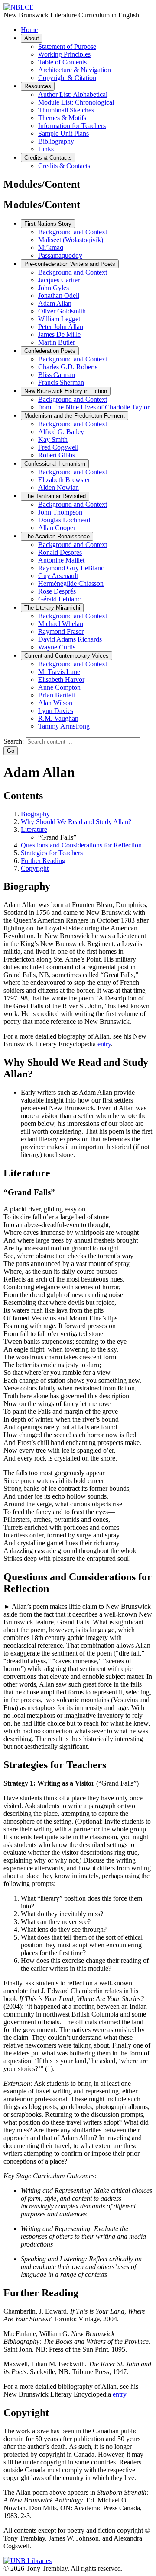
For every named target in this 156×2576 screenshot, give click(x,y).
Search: (14, 741)
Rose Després (57, 591)
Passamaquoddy (60, 255)
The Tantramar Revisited (55, 496)
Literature (34, 829)
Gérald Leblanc (59, 599)
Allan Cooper (57, 528)
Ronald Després (60, 552)
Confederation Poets (50, 351)
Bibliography (56, 141)
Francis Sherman (61, 382)
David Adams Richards (70, 639)
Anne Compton (59, 687)
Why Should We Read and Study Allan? (76, 822)
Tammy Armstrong (64, 726)
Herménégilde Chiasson (71, 583)
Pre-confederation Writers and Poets (70, 264)
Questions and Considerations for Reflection (81, 845)
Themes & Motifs (62, 118)
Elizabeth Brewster (64, 480)
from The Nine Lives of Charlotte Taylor (94, 407)
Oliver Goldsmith (62, 311)
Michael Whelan (61, 624)
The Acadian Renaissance (57, 536)
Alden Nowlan (58, 487)
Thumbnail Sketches (66, 110)
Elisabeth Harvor (61, 679)
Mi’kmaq (51, 248)
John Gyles (54, 288)
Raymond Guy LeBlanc (71, 568)
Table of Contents (62, 62)
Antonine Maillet (61, 560)
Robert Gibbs (57, 455)
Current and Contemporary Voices (67, 656)
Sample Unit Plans (63, 133)
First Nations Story (48, 224)
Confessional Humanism (55, 464)
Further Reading (43, 861)
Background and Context (73, 232)
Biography (35, 814)
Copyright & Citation (67, 78)
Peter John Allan (61, 327)
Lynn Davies (56, 711)
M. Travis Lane (59, 672)
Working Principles (64, 54)
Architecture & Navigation (75, 70)
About (32, 38)
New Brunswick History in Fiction (66, 391)
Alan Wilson (55, 703)
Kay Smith (53, 439)
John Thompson (60, 512)
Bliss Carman (57, 375)
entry (104, 1044)
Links (46, 149)
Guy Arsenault (58, 576)
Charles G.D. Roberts (68, 367)
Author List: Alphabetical (73, 94)
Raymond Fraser (61, 631)
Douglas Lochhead (64, 520)
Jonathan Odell (59, 296)
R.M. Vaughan (58, 718)
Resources (38, 86)
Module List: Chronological (76, 102)
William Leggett (60, 319)
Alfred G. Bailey (61, 432)
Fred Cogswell (58, 447)
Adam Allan (55, 303)
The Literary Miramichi (52, 608)
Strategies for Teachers (52, 853)
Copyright (35, 868)
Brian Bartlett (57, 695)
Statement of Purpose (67, 46)
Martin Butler (57, 342)
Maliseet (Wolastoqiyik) (71, 240)
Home (29, 30)
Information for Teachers (72, 126)
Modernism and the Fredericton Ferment (75, 416)
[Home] (19, 7)
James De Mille (59, 334)
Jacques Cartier (59, 280)
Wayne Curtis (57, 647)
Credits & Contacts (48, 158)
